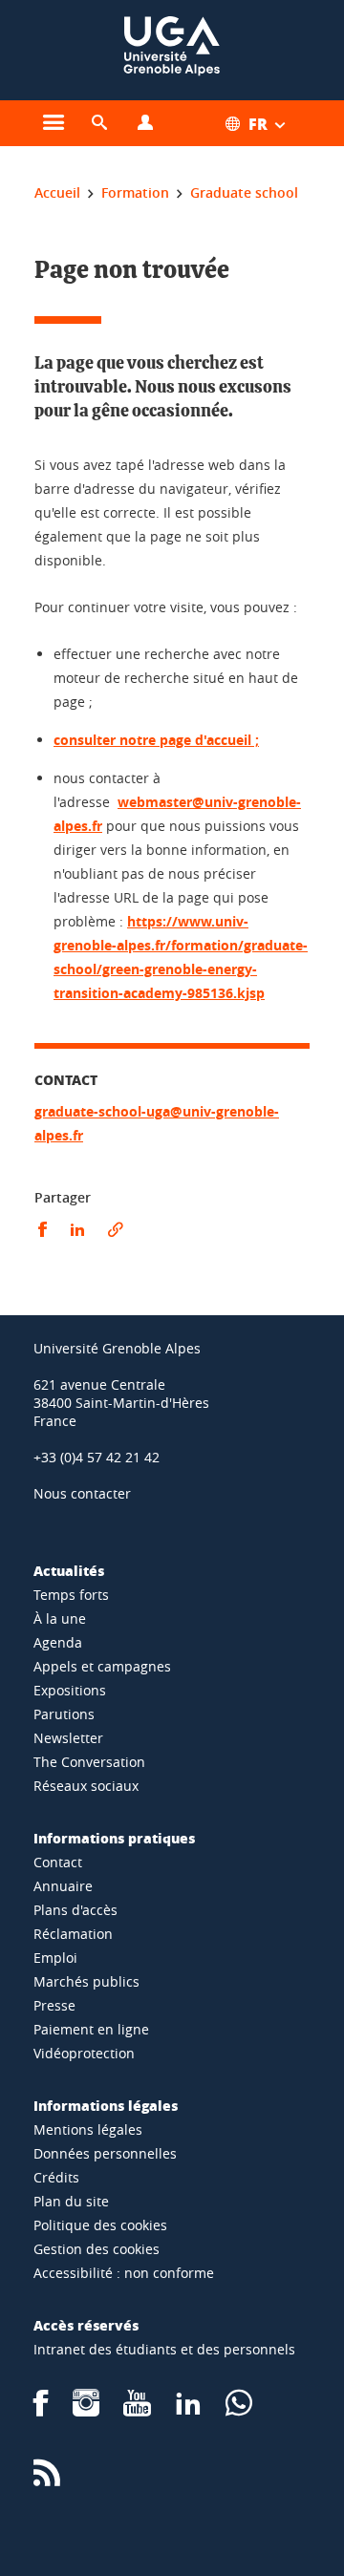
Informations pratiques (114, 1838)
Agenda (58, 1642)
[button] (99, 123)
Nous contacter (82, 1493)
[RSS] (47, 2479)
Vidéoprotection (84, 2053)
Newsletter (68, 1738)
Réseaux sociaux (86, 1786)
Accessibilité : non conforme (124, 2273)
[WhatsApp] (239, 2409)
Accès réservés (86, 2325)
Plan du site (71, 2201)
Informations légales (106, 2105)
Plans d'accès (75, 1910)
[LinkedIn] (188, 2409)
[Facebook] (41, 2409)
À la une (60, 1618)
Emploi (55, 1958)
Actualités (69, 1570)
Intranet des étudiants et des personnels (164, 2349)
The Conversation (89, 1762)
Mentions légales (88, 2129)
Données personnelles (105, 2153)
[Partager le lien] (116, 1230)
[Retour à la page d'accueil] (172, 50)
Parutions (64, 1714)
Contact (58, 1862)
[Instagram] (86, 2409)
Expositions (70, 1690)
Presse (54, 2005)
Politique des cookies (100, 2225)
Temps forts (71, 1595)
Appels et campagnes (102, 1666)
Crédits (56, 2177)
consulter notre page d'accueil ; (156, 740)
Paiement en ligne (91, 2029)
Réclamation (73, 1934)
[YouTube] (137, 2409)
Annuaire (63, 1886)
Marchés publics (86, 1981)
